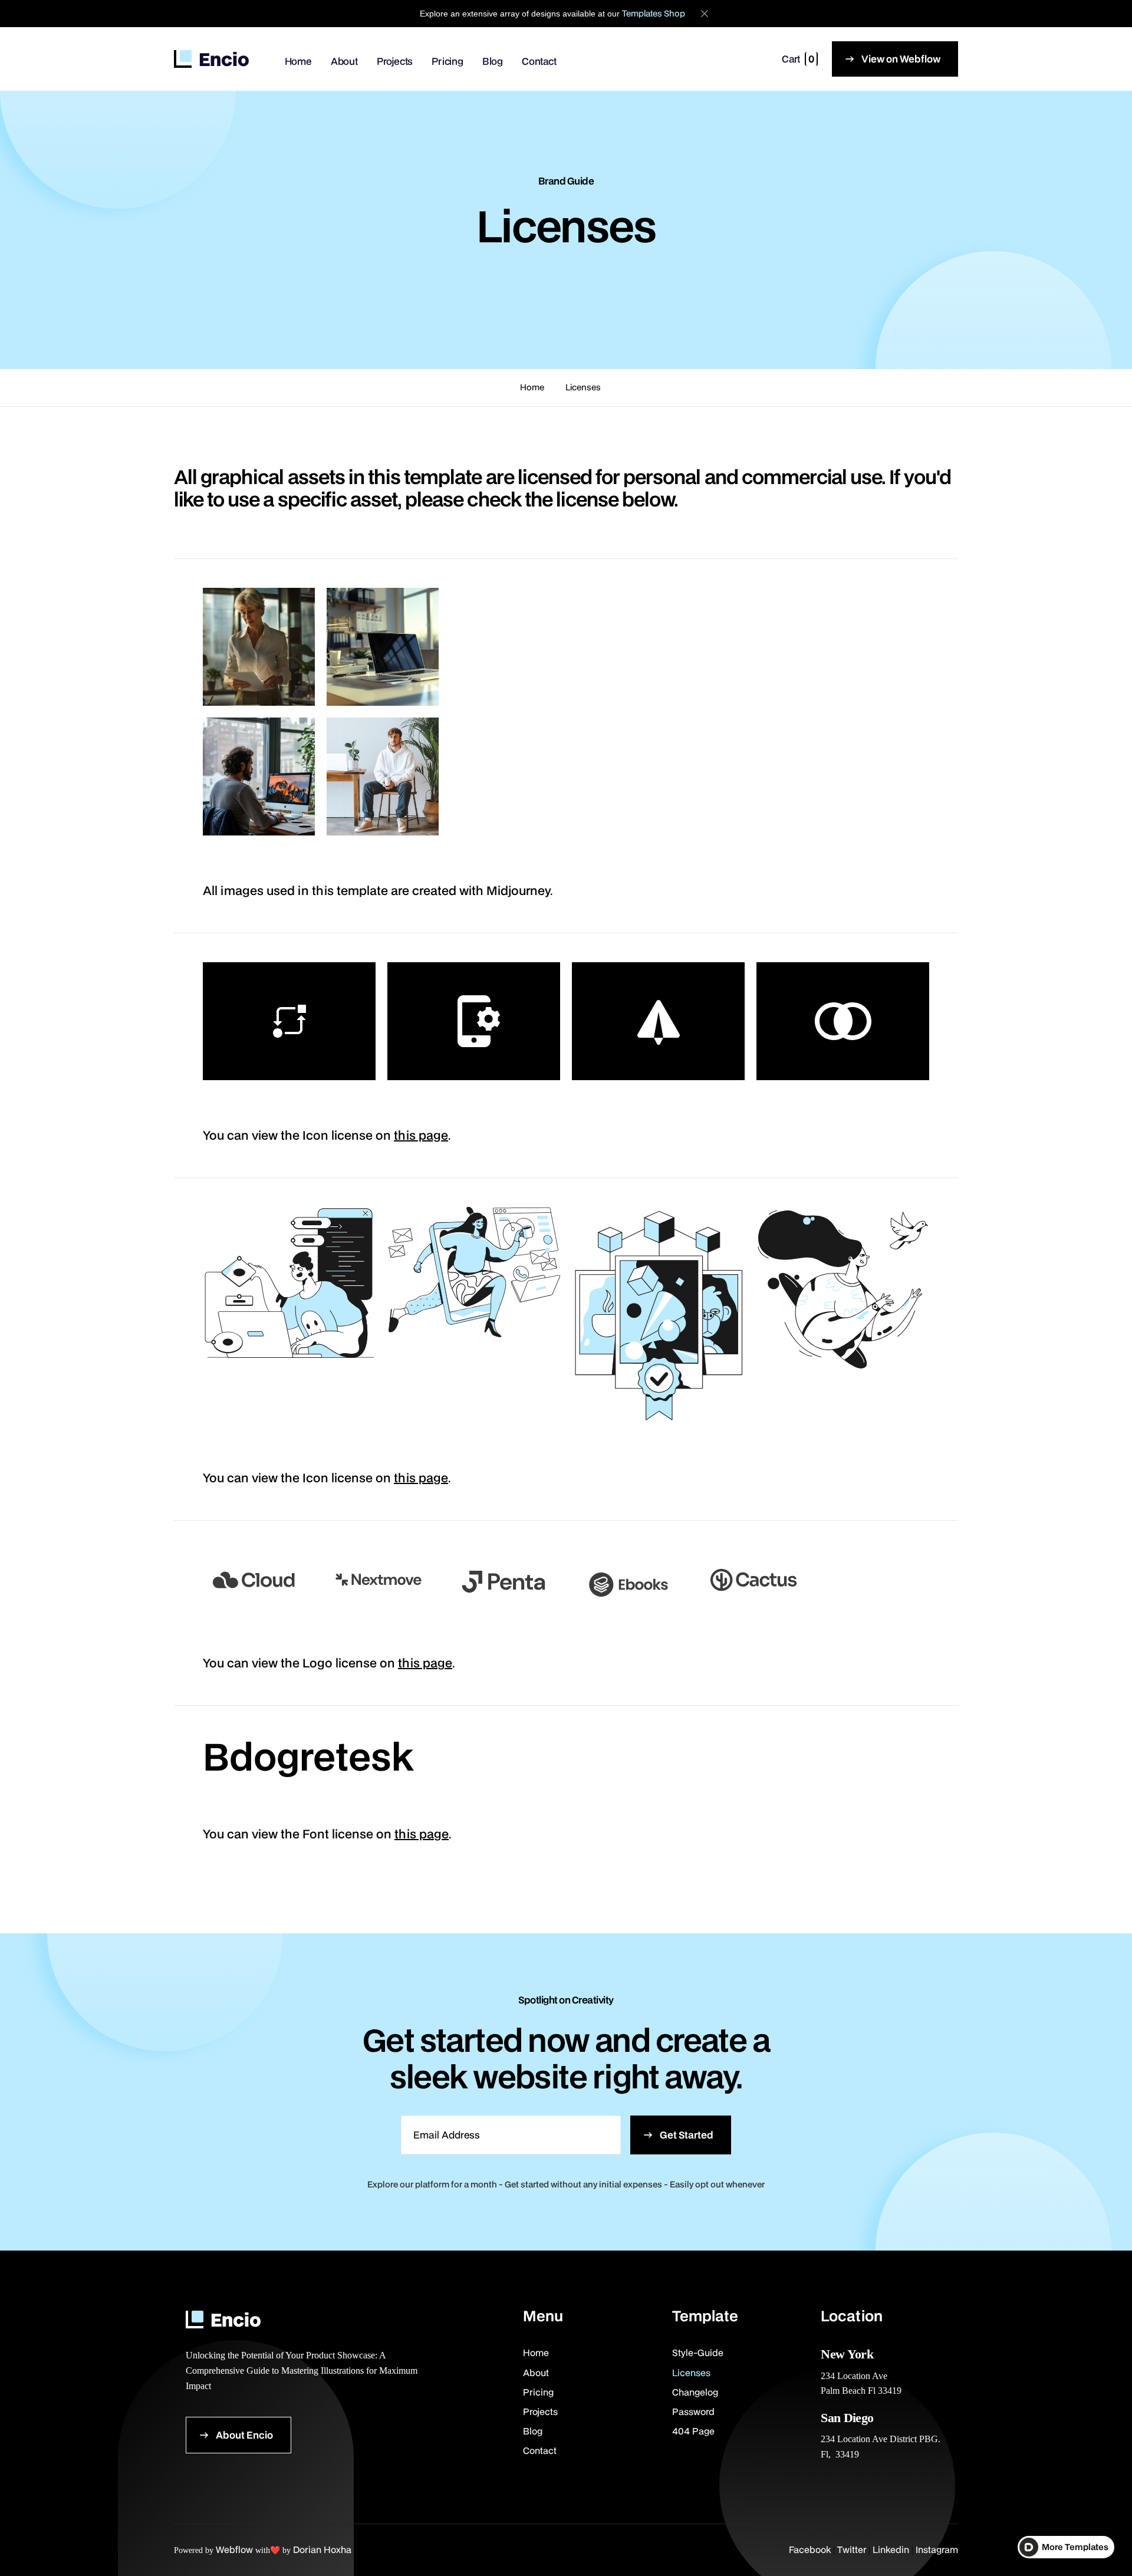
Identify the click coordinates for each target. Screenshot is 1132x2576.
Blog (493, 61)
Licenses (583, 387)
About (344, 61)
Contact (539, 61)
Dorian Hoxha (322, 2549)
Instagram (937, 2549)
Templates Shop (654, 13)
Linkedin (891, 2549)
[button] (800, 59)
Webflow (234, 2549)
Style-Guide (698, 2353)
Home (298, 61)
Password (693, 2411)
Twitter (852, 2549)
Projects (395, 61)
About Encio (244, 2435)
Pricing (447, 61)
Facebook (810, 2549)
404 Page (693, 2431)
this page (421, 1135)
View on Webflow (901, 59)
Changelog (695, 2392)
